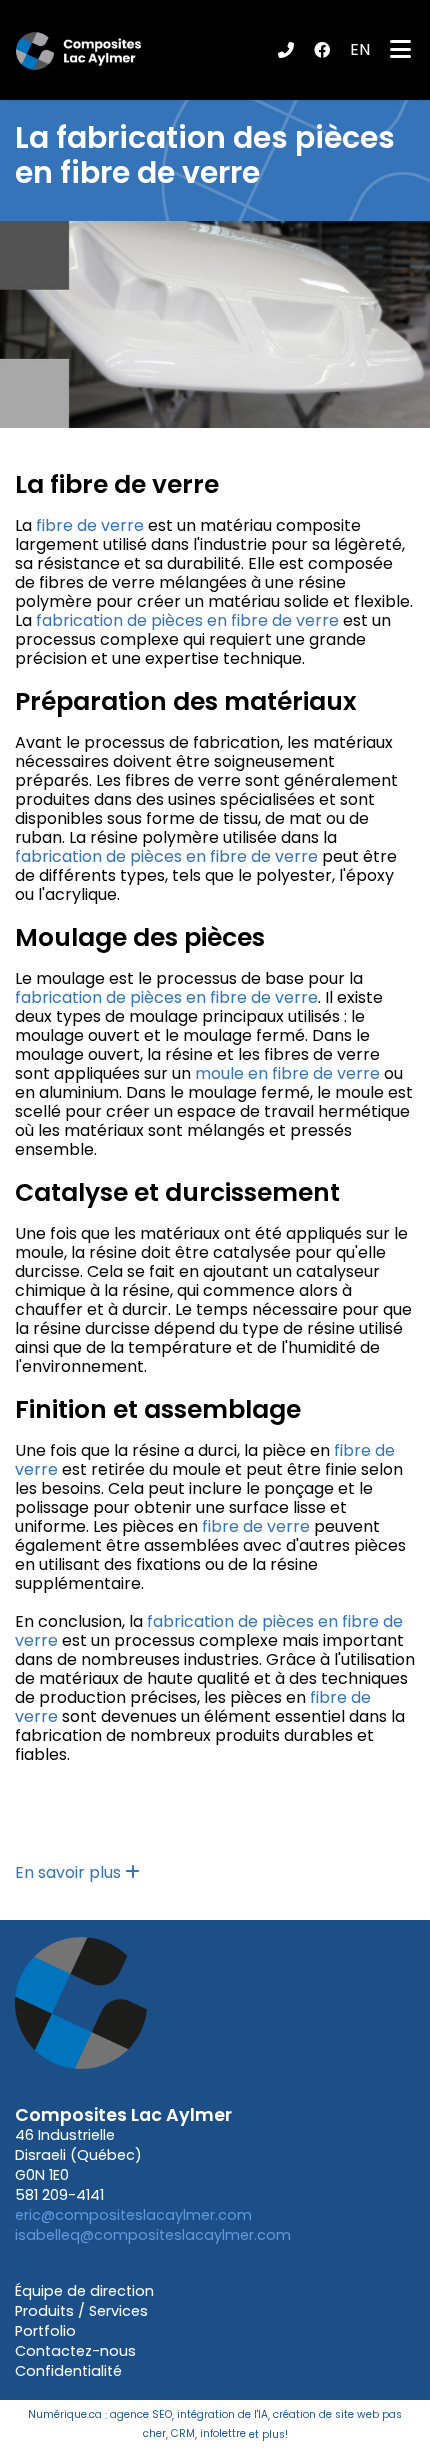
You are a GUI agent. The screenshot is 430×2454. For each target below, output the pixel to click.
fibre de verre (90, 525)
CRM (183, 2434)
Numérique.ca (65, 2415)
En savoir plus (70, 1872)
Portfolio (45, 2331)
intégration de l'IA (222, 2415)
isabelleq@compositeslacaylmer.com (153, 2235)
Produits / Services (81, 2311)
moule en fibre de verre (287, 1073)
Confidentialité (68, 2371)
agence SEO (141, 2415)
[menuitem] (360, 50)
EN (360, 49)
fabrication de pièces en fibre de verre (187, 620)
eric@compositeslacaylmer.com (133, 2215)
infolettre (223, 2434)
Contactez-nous (75, 2351)
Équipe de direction (84, 2291)
